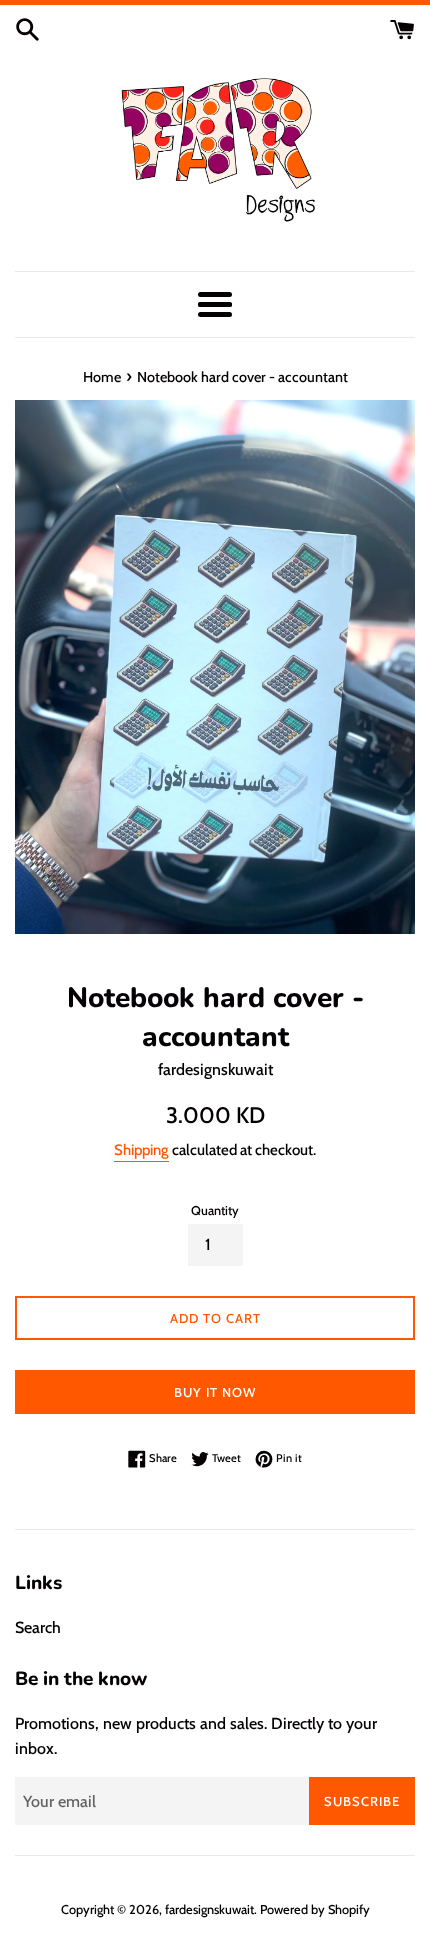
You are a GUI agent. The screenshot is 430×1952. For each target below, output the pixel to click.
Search (38, 1627)
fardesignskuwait (209, 1909)
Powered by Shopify (315, 1909)
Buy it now (215, 1392)
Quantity (215, 1210)
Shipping (141, 1150)
